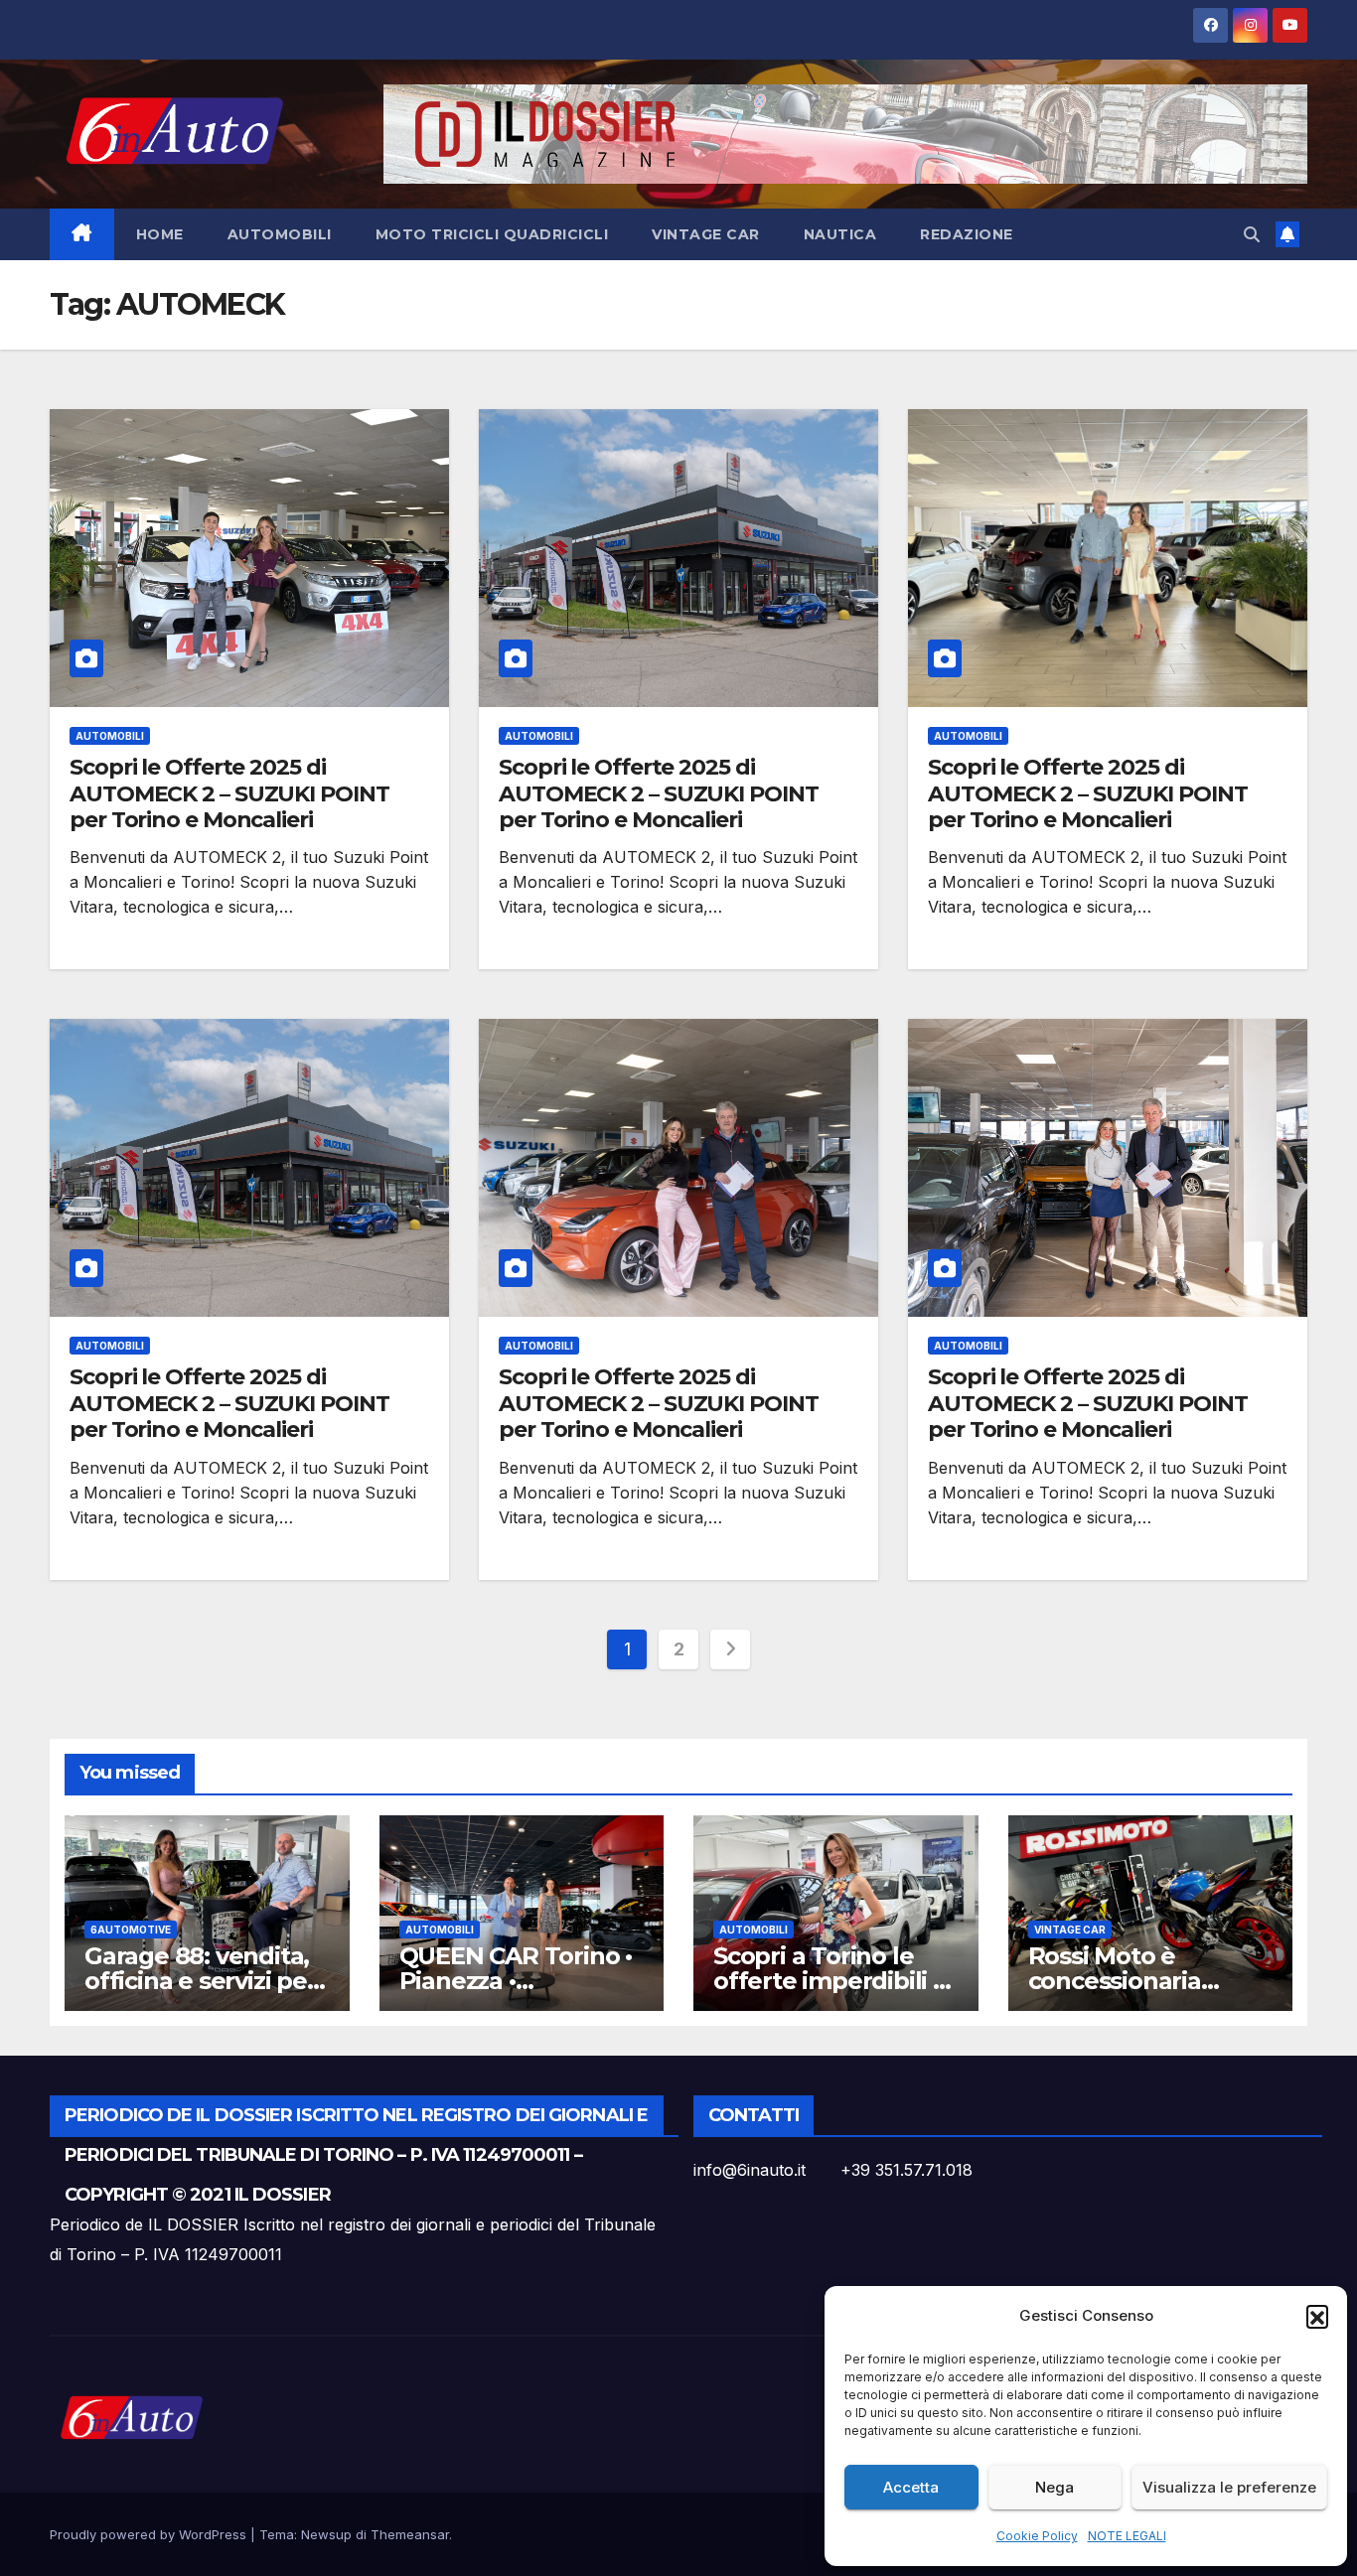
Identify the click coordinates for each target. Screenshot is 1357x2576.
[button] (1317, 2316)
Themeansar (410, 2534)
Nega (1055, 2487)
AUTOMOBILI (280, 234)
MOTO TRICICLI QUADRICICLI (492, 234)
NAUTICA (840, 234)
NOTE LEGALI (1127, 2536)
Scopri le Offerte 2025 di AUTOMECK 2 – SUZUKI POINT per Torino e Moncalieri (229, 793)
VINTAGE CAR (706, 234)
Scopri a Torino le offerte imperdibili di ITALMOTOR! (834, 1981)
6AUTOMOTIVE (131, 1930)
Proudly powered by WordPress (150, 2534)
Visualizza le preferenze (1229, 2487)
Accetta (911, 2487)
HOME (160, 234)
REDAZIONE (967, 234)
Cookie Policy (1037, 2536)
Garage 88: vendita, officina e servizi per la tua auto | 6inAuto (202, 1981)
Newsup (326, 2534)
